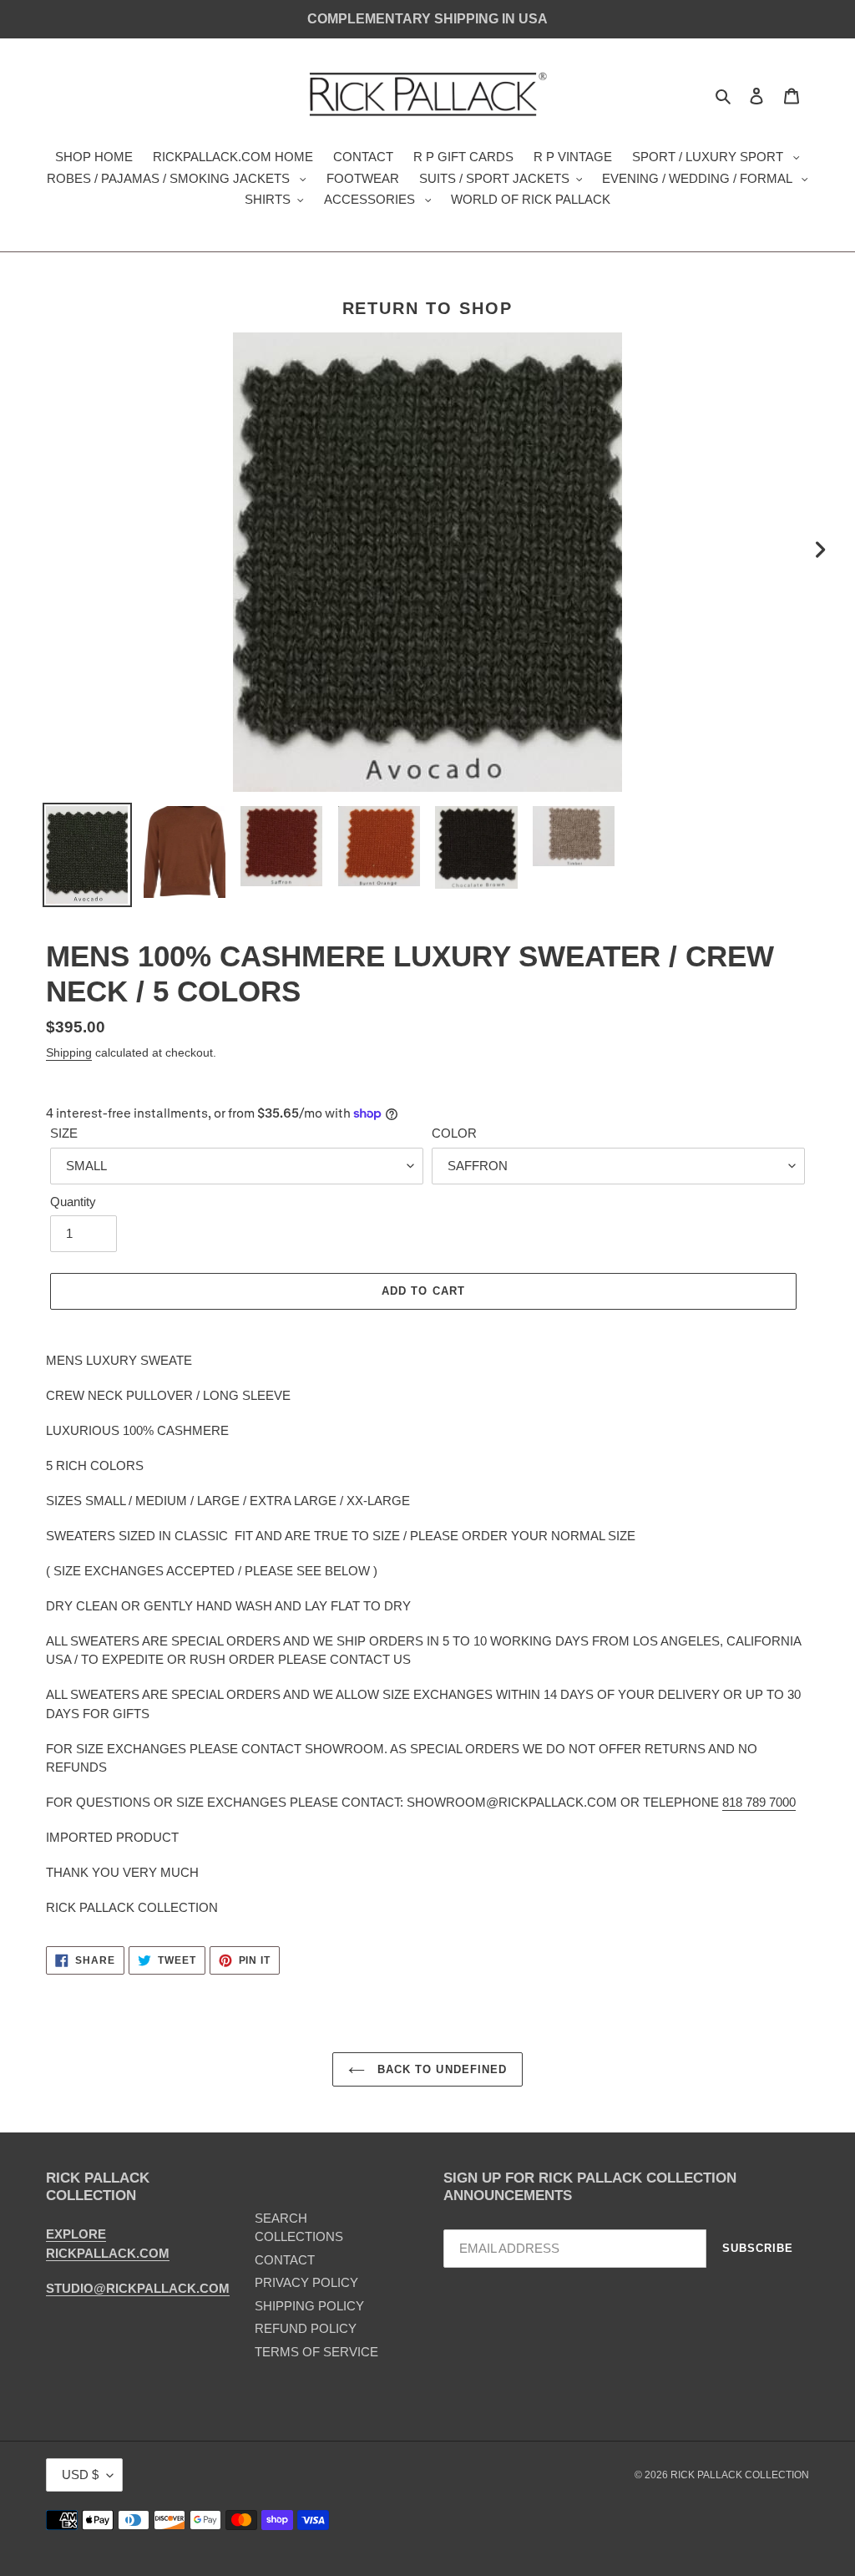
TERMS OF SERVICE (316, 2352)
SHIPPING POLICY (309, 2306)
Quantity (73, 1202)
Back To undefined (440, 2069)
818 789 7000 (759, 1802)
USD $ (80, 2475)
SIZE (64, 1133)
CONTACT (285, 2260)
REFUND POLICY (306, 2328)
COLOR (454, 1133)
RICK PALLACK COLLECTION (740, 2475)
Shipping (69, 1052)
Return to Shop (428, 308)
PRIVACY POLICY (306, 2282)
